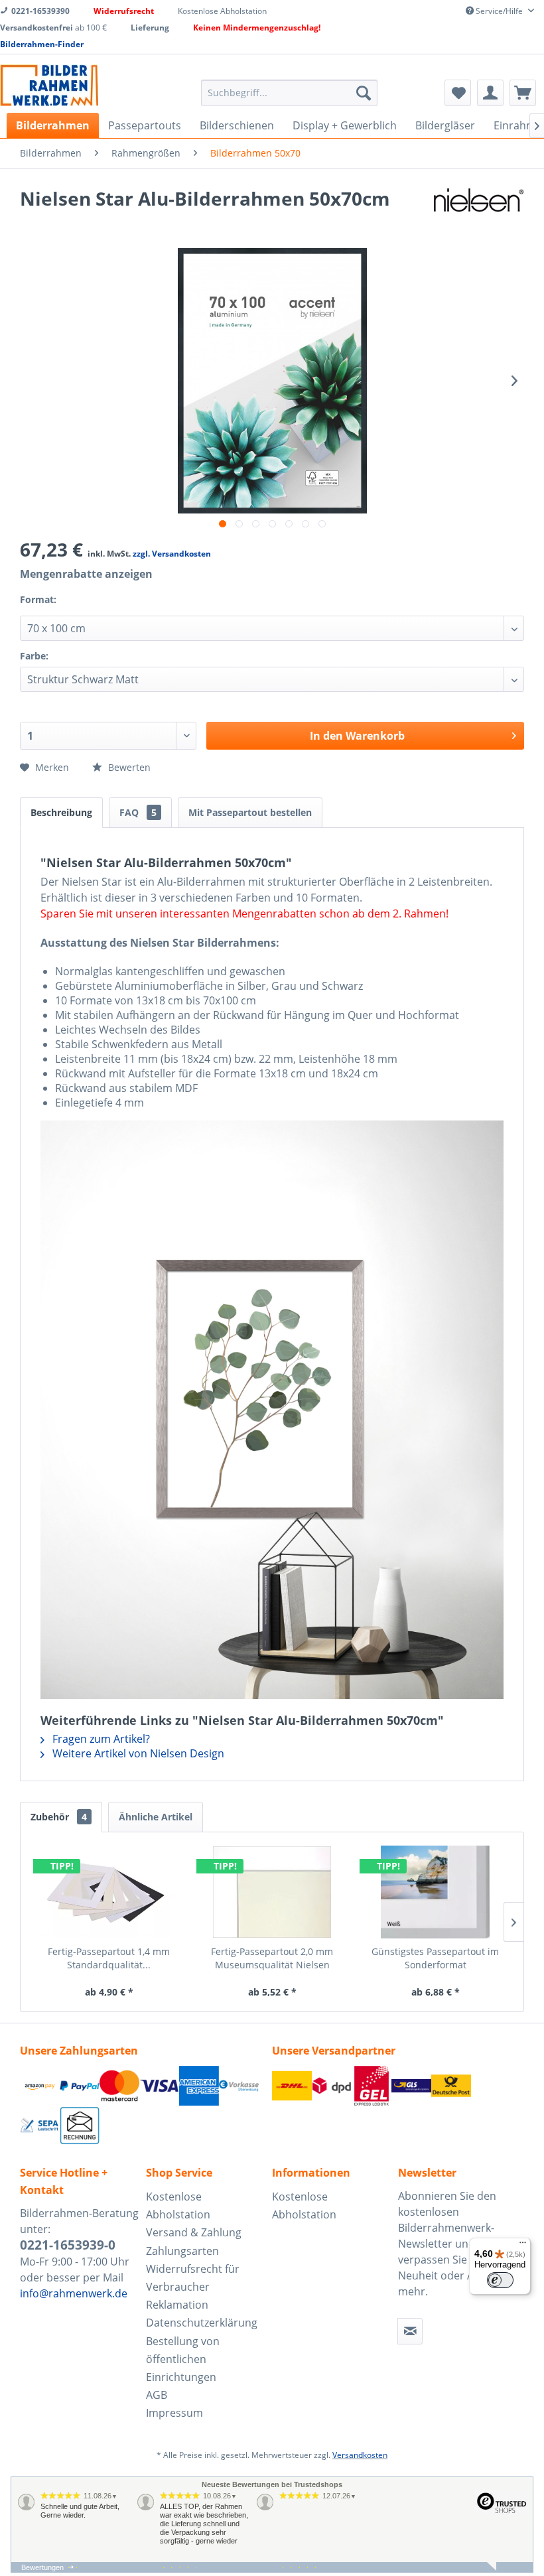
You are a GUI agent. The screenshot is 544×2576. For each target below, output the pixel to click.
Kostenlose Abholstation (178, 2205)
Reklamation (177, 2305)
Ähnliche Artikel (156, 1817)
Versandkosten (360, 2455)
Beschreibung (61, 812)
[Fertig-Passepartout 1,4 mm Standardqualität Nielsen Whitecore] (109, 1892)
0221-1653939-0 (68, 2245)
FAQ (138, 812)
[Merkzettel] (458, 93)
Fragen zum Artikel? (100, 1739)
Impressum (174, 2413)
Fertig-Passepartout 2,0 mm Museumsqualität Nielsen (272, 1958)
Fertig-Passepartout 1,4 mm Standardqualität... (109, 1958)
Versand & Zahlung (194, 2232)
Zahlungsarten (182, 2251)
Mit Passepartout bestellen (250, 812)
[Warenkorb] (523, 93)
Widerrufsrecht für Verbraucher (193, 2278)
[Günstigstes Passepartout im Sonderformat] (435, 1892)
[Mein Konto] (490, 93)
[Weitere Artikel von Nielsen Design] (479, 212)
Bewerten (128, 767)
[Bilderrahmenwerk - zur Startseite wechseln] (49, 85)
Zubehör (59, 1817)
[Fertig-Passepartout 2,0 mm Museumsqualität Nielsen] (272, 1892)
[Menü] (523, 2246)
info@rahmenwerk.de (74, 2293)
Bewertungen (42, 2567)
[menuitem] (290, 93)
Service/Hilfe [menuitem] (499, 11)
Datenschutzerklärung (202, 2323)
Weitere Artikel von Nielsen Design (137, 1753)
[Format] (72, 608)
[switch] (500, 2280)
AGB (157, 2395)
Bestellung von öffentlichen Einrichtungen (183, 2359)
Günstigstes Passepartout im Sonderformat (435, 1958)
